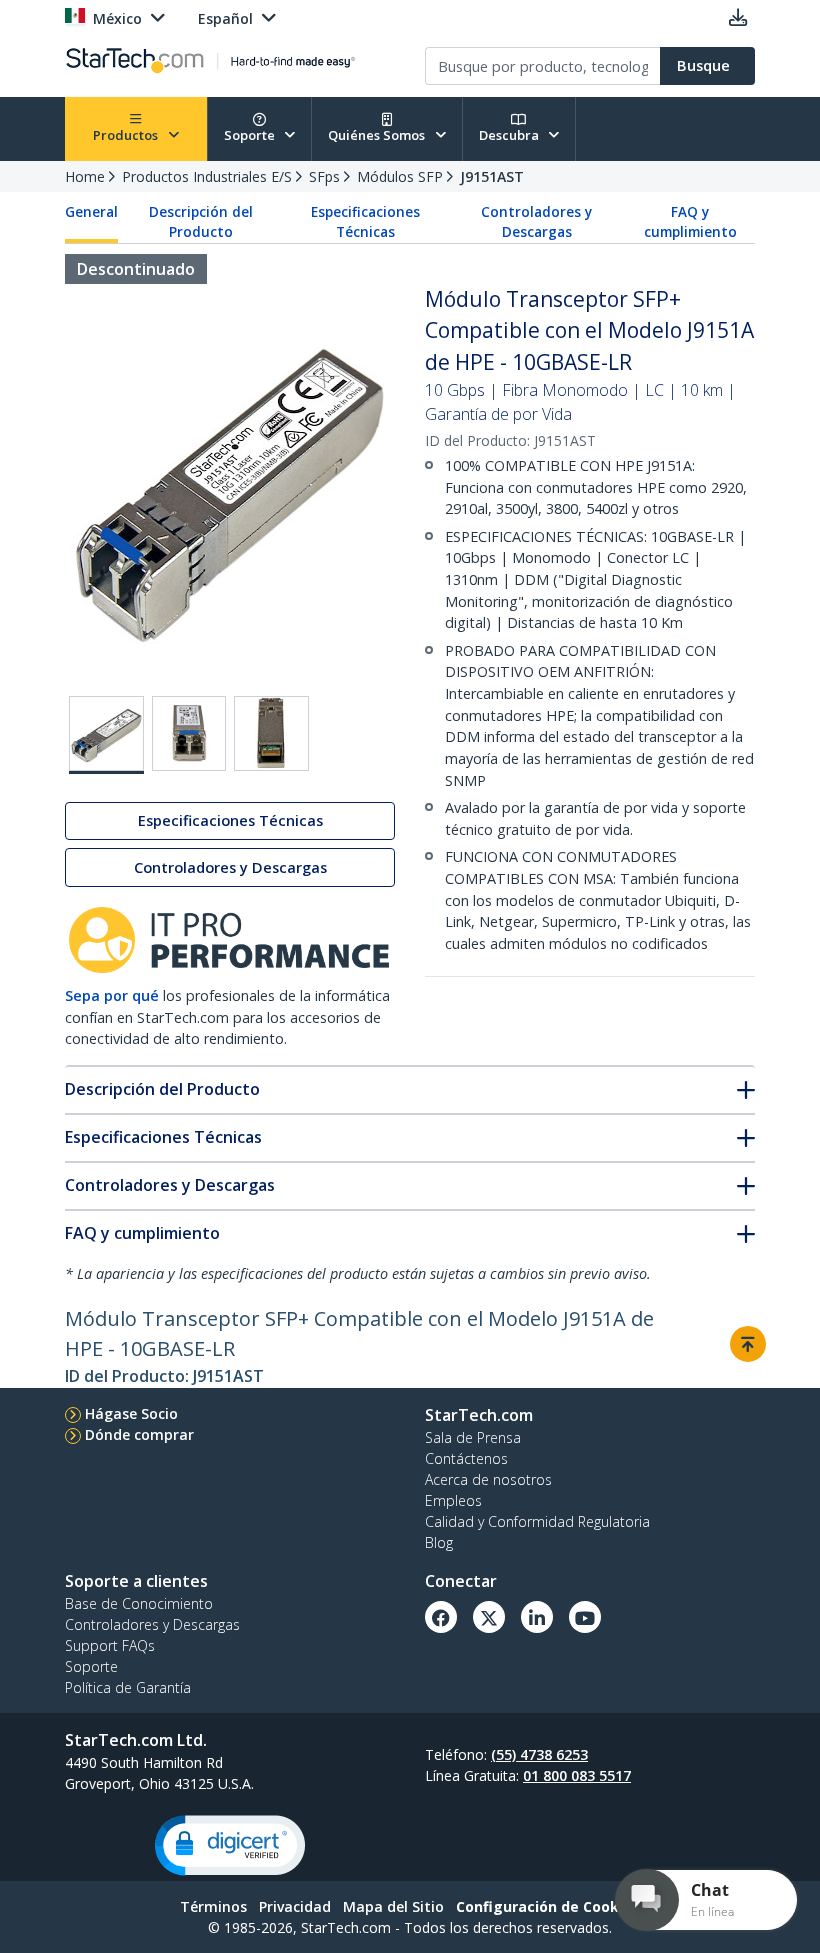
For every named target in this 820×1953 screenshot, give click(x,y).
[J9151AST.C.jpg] (271, 733)
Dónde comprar (139, 1434)
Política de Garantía (128, 1687)
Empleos (453, 1500)
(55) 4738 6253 (539, 1754)
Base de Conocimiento (139, 1603)
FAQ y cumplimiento (690, 222)
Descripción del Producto (201, 222)
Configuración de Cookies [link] (548, 1906)
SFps (324, 176)
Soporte (251, 135)
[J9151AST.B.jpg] (189, 733)
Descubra (510, 135)
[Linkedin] (537, 1617)
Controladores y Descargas (536, 222)
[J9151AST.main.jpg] (106, 735)
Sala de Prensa (473, 1437)
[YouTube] (585, 1617)
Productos (127, 135)
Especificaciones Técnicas (365, 222)
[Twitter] (489, 1617)
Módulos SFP (400, 176)
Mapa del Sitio (393, 1906)
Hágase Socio (131, 1413)
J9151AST (492, 176)
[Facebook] (441, 1617)
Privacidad (295, 1906)
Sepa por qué (112, 995)
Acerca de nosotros (488, 1479)
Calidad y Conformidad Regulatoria (537, 1521)
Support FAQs (110, 1645)
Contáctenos (466, 1458)
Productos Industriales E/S (207, 176)
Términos (213, 1906)
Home (85, 176)
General (91, 212)
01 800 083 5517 (577, 1775)
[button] (230, 1845)
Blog (439, 1542)
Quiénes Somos (378, 135)
